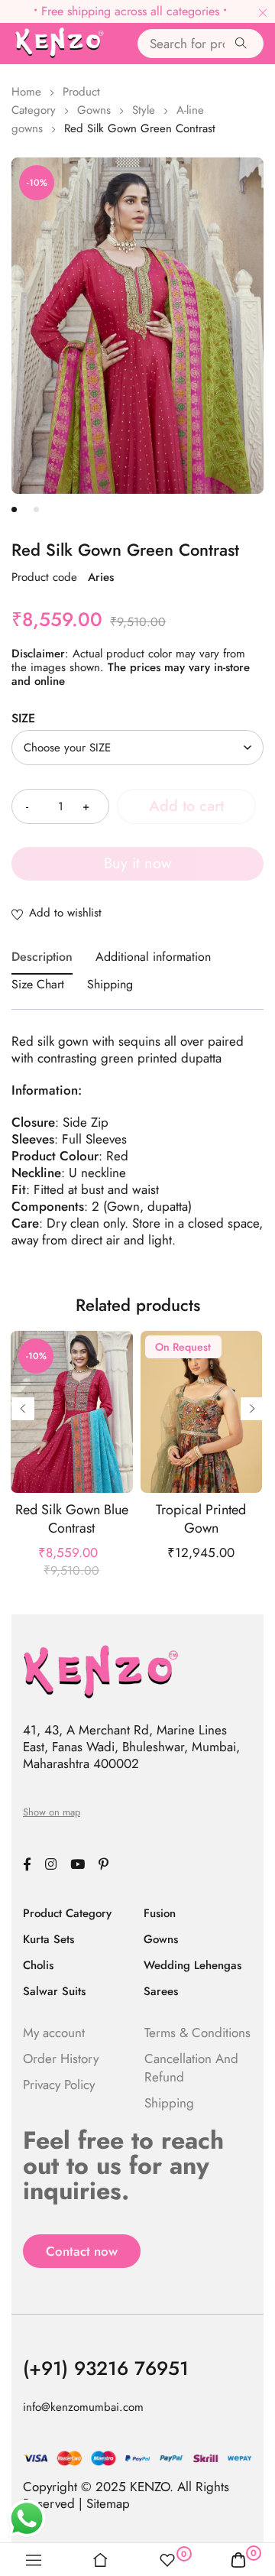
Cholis (38, 1965)
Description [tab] (42, 957)
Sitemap (108, 2503)
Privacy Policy (59, 2084)
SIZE (23, 719)
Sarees (161, 1991)
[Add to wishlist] (137, 914)
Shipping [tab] (110, 984)
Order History (61, 2059)
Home (26, 92)
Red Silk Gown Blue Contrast (72, 1519)
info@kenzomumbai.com (83, 2407)
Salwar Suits (54, 1991)
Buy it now (138, 863)
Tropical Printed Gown (201, 1519)
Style (144, 110)
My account (54, 2033)
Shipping (169, 2103)
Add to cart (186, 806)
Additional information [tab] (153, 957)
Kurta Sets (49, 1939)
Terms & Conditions (197, 2033)
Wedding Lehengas (192, 1965)
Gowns (94, 110)
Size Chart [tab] (38, 984)
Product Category (67, 1913)
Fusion (160, 1913)
